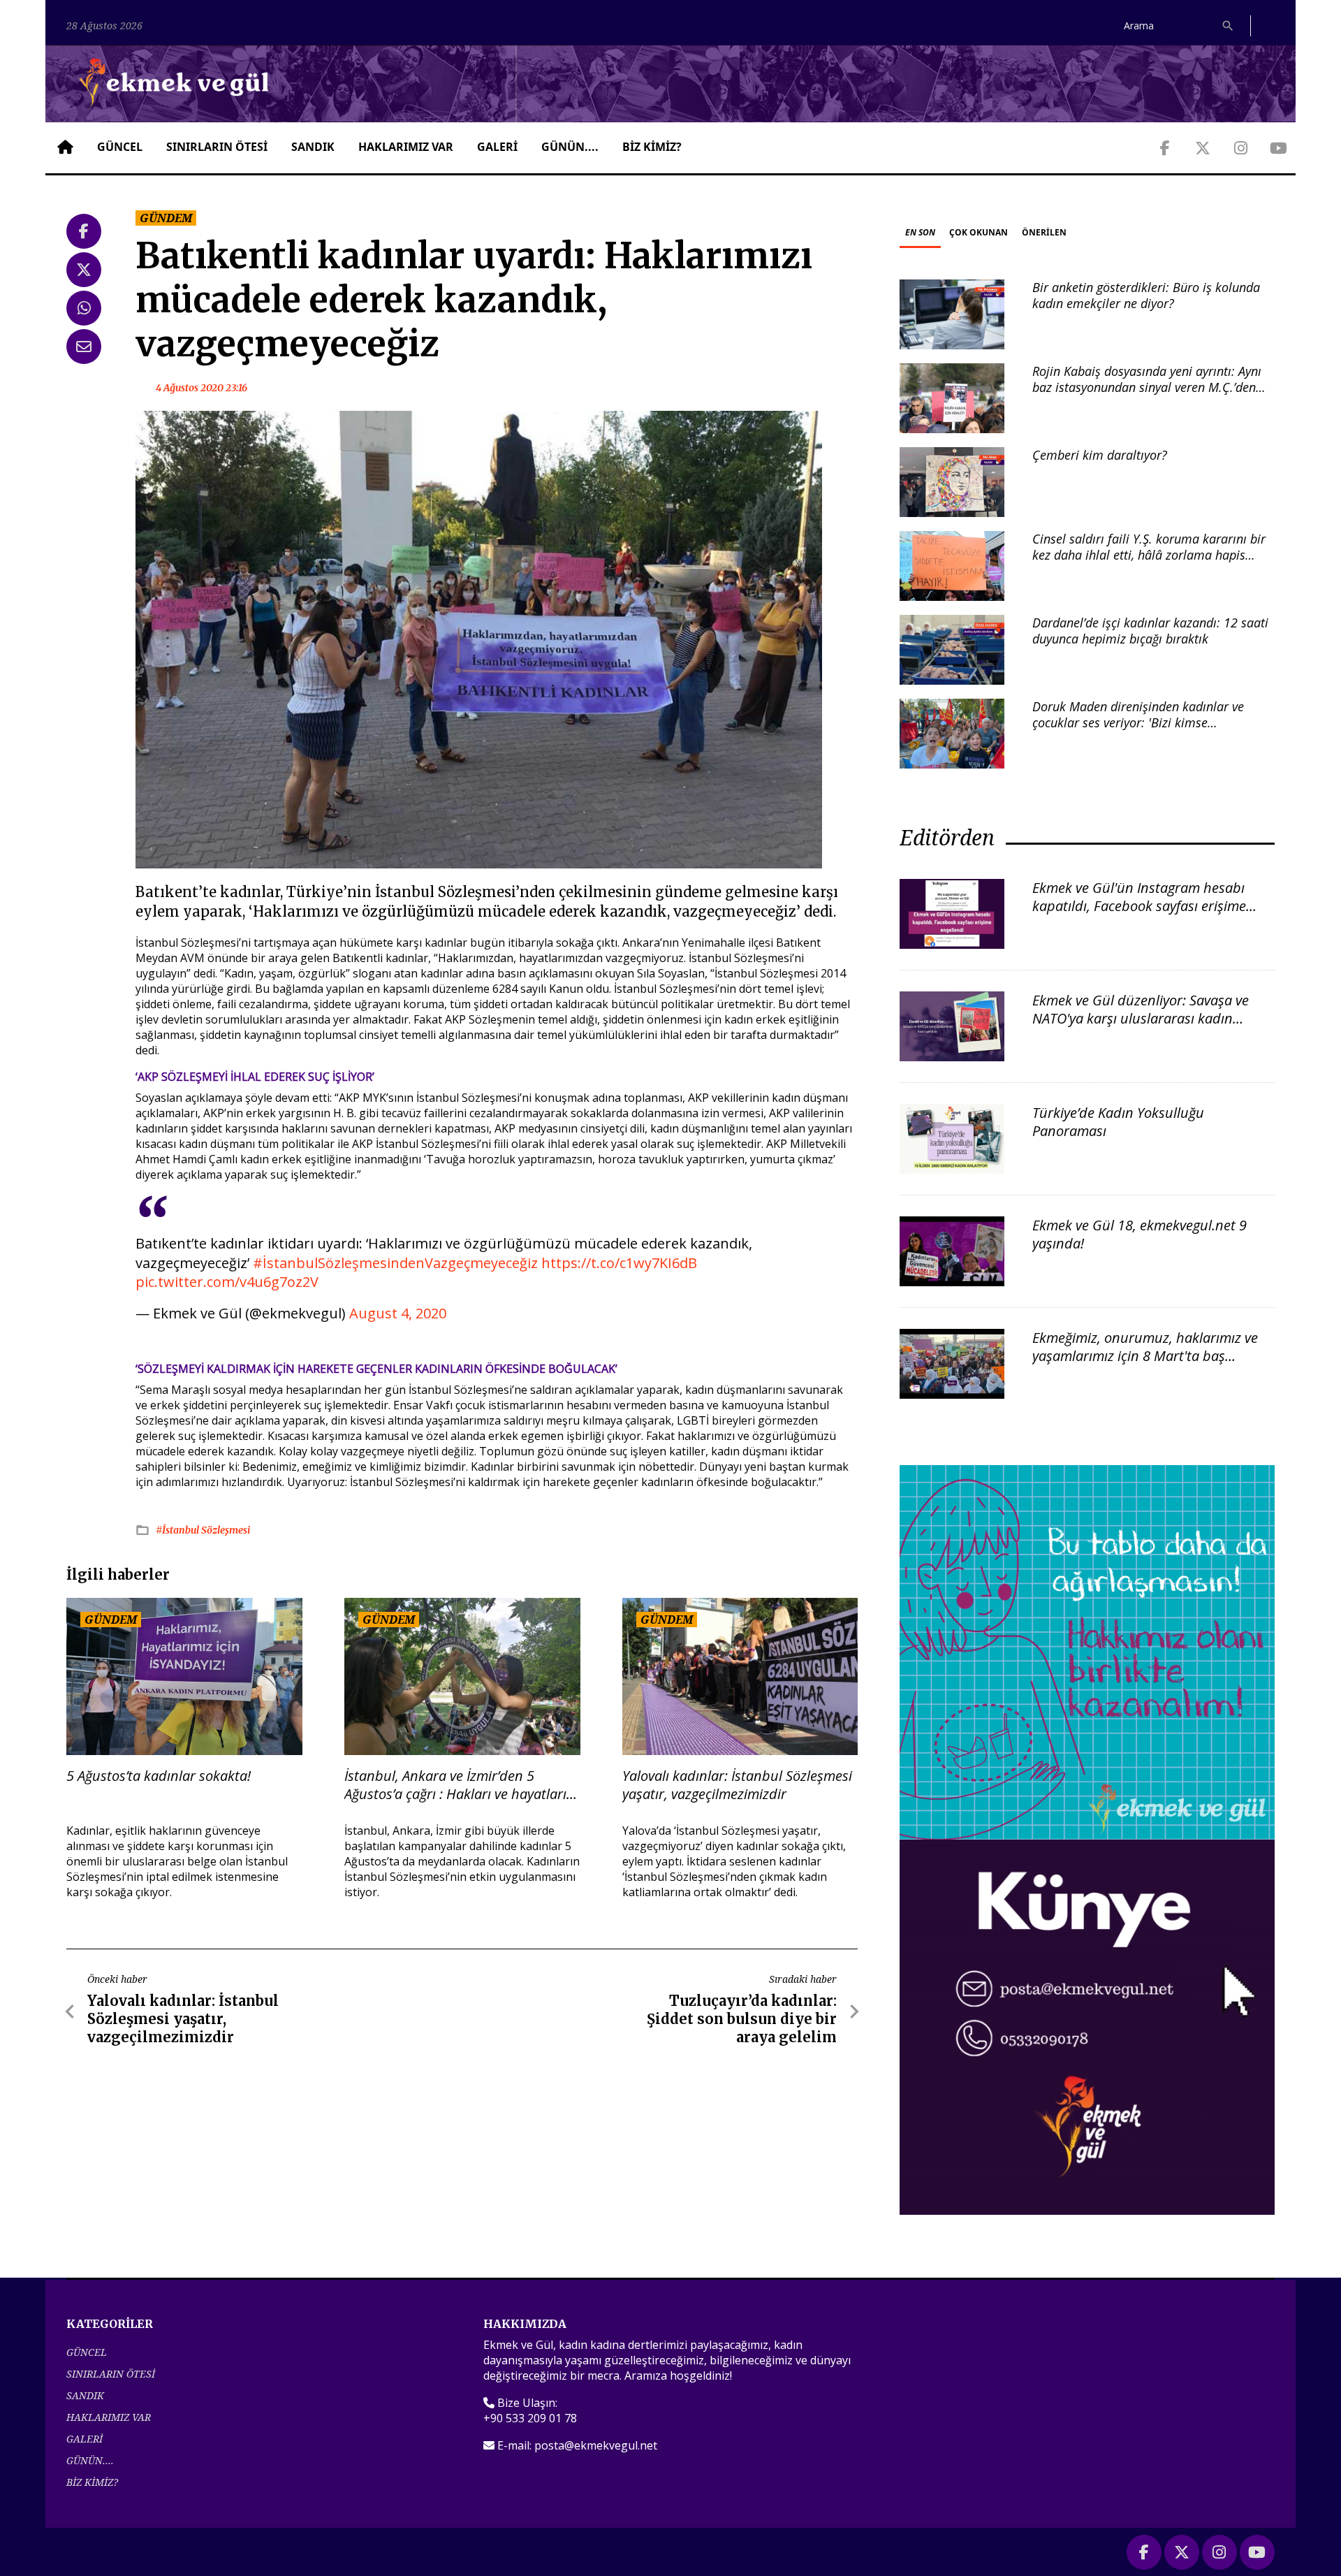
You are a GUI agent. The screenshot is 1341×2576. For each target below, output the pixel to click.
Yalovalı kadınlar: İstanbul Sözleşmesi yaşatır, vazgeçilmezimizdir (737, 1785)
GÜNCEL (120, 147)
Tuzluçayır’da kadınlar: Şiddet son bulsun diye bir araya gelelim (742, 2019)
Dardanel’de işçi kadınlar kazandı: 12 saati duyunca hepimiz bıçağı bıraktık (1150, 631)
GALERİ (497, 147)
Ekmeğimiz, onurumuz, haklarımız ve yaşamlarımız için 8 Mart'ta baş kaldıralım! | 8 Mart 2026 (1145, 1356)
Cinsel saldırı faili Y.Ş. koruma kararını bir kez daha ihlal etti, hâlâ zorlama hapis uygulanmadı (1149, 555)
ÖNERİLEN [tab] (1044, 232)
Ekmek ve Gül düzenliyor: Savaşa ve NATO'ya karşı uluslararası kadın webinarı (1141, 1018)
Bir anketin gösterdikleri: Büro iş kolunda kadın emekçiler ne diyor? (1146, 295)
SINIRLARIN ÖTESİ (217, 147)
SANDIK (313, 147)
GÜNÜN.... (570, 147)
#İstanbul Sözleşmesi (203, 1530)
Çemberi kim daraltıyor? (1100, 455)
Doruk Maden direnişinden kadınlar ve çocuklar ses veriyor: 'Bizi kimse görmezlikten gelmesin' (1138, 723)
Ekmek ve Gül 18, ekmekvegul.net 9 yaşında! (1140, 1234)
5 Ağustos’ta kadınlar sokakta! (159, 1776)
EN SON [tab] (920, 232)
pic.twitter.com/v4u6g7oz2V (227, 1282)
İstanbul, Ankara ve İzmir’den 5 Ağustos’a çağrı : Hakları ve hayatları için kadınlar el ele (455, 1785)
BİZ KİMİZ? (652, 147)
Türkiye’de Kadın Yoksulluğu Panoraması (1118, 1122)
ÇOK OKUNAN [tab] (979, 232)
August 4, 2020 (398, 1313)
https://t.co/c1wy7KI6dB (619, 1263)
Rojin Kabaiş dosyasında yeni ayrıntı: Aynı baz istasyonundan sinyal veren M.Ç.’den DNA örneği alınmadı (1147, 387)
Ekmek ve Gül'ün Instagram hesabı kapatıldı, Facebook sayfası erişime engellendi (1139, 906)
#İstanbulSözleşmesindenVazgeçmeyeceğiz (395, 1263)
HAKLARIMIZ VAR (406, 147)
